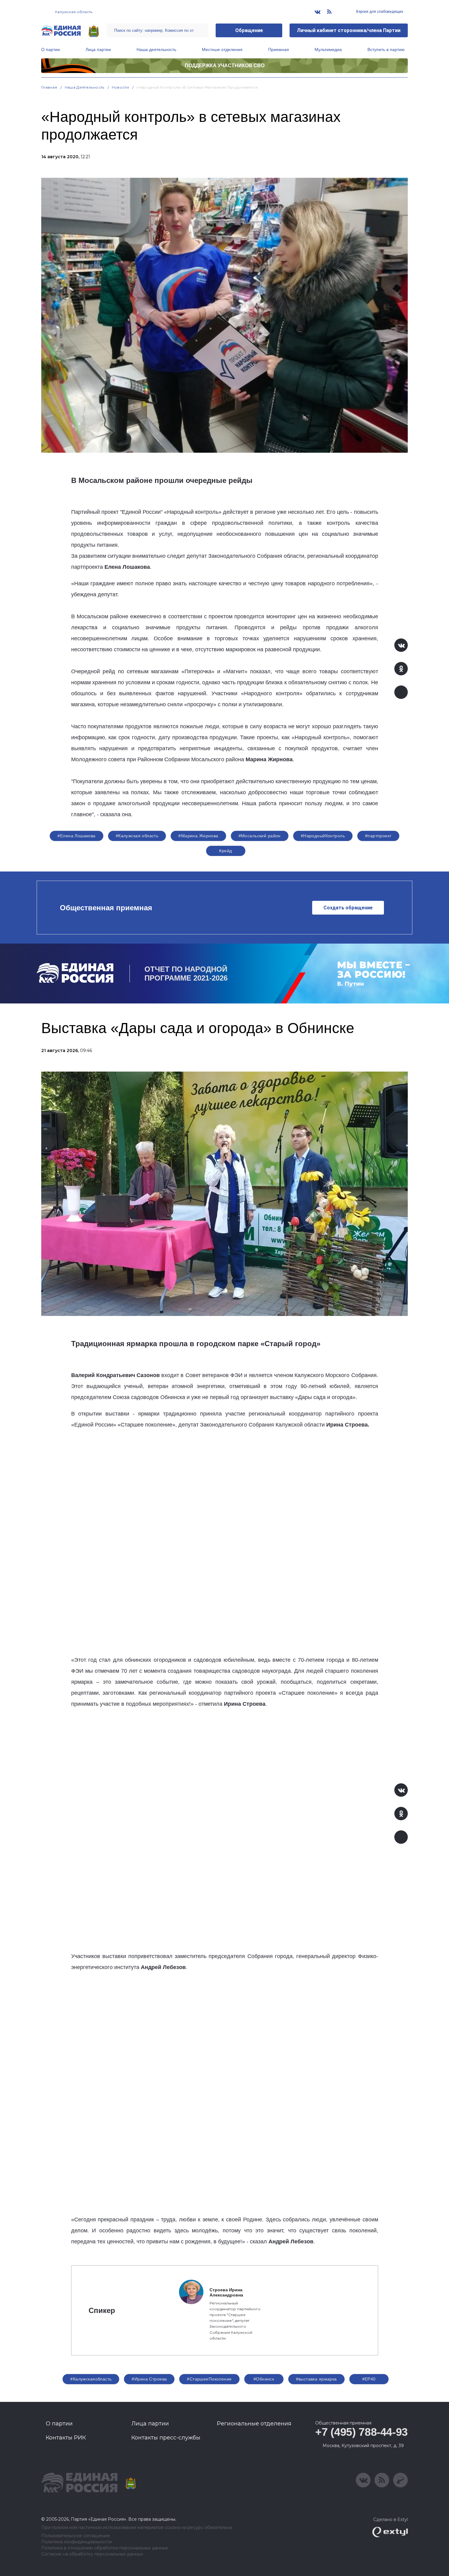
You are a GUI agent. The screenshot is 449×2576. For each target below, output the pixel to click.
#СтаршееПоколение (209, 2379)
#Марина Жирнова (198, 836)
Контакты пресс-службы (166, 2438)
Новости (120, 87)
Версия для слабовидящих (379, 12)
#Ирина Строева (149, 2379)
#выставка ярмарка (316, 2379)
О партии (51, 49)
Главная (49, 87)
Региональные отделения (254, 2424)
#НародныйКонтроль (323, 836)
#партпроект (378, 836)
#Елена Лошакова (76, 836)
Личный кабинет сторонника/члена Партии (349, 30)
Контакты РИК (66, 2438)
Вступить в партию (386, 49)
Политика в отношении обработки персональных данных (105, 2548)
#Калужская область (137, 836)
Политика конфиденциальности (77, 2542)
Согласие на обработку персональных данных (92, 2554)
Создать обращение (348, 908)
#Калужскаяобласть (91, 2379)
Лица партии (98, 49)
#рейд (225, 851)
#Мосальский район (260, 836)
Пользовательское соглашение (76, 2536)
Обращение (249, 30)
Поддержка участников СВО (225, 66)
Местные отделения (222, 49)
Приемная (279, 49)
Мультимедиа (328, 49)
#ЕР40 (369, 2379)
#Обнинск (264, 2379)
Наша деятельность (156, 49)
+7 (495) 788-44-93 (361, 2432)
